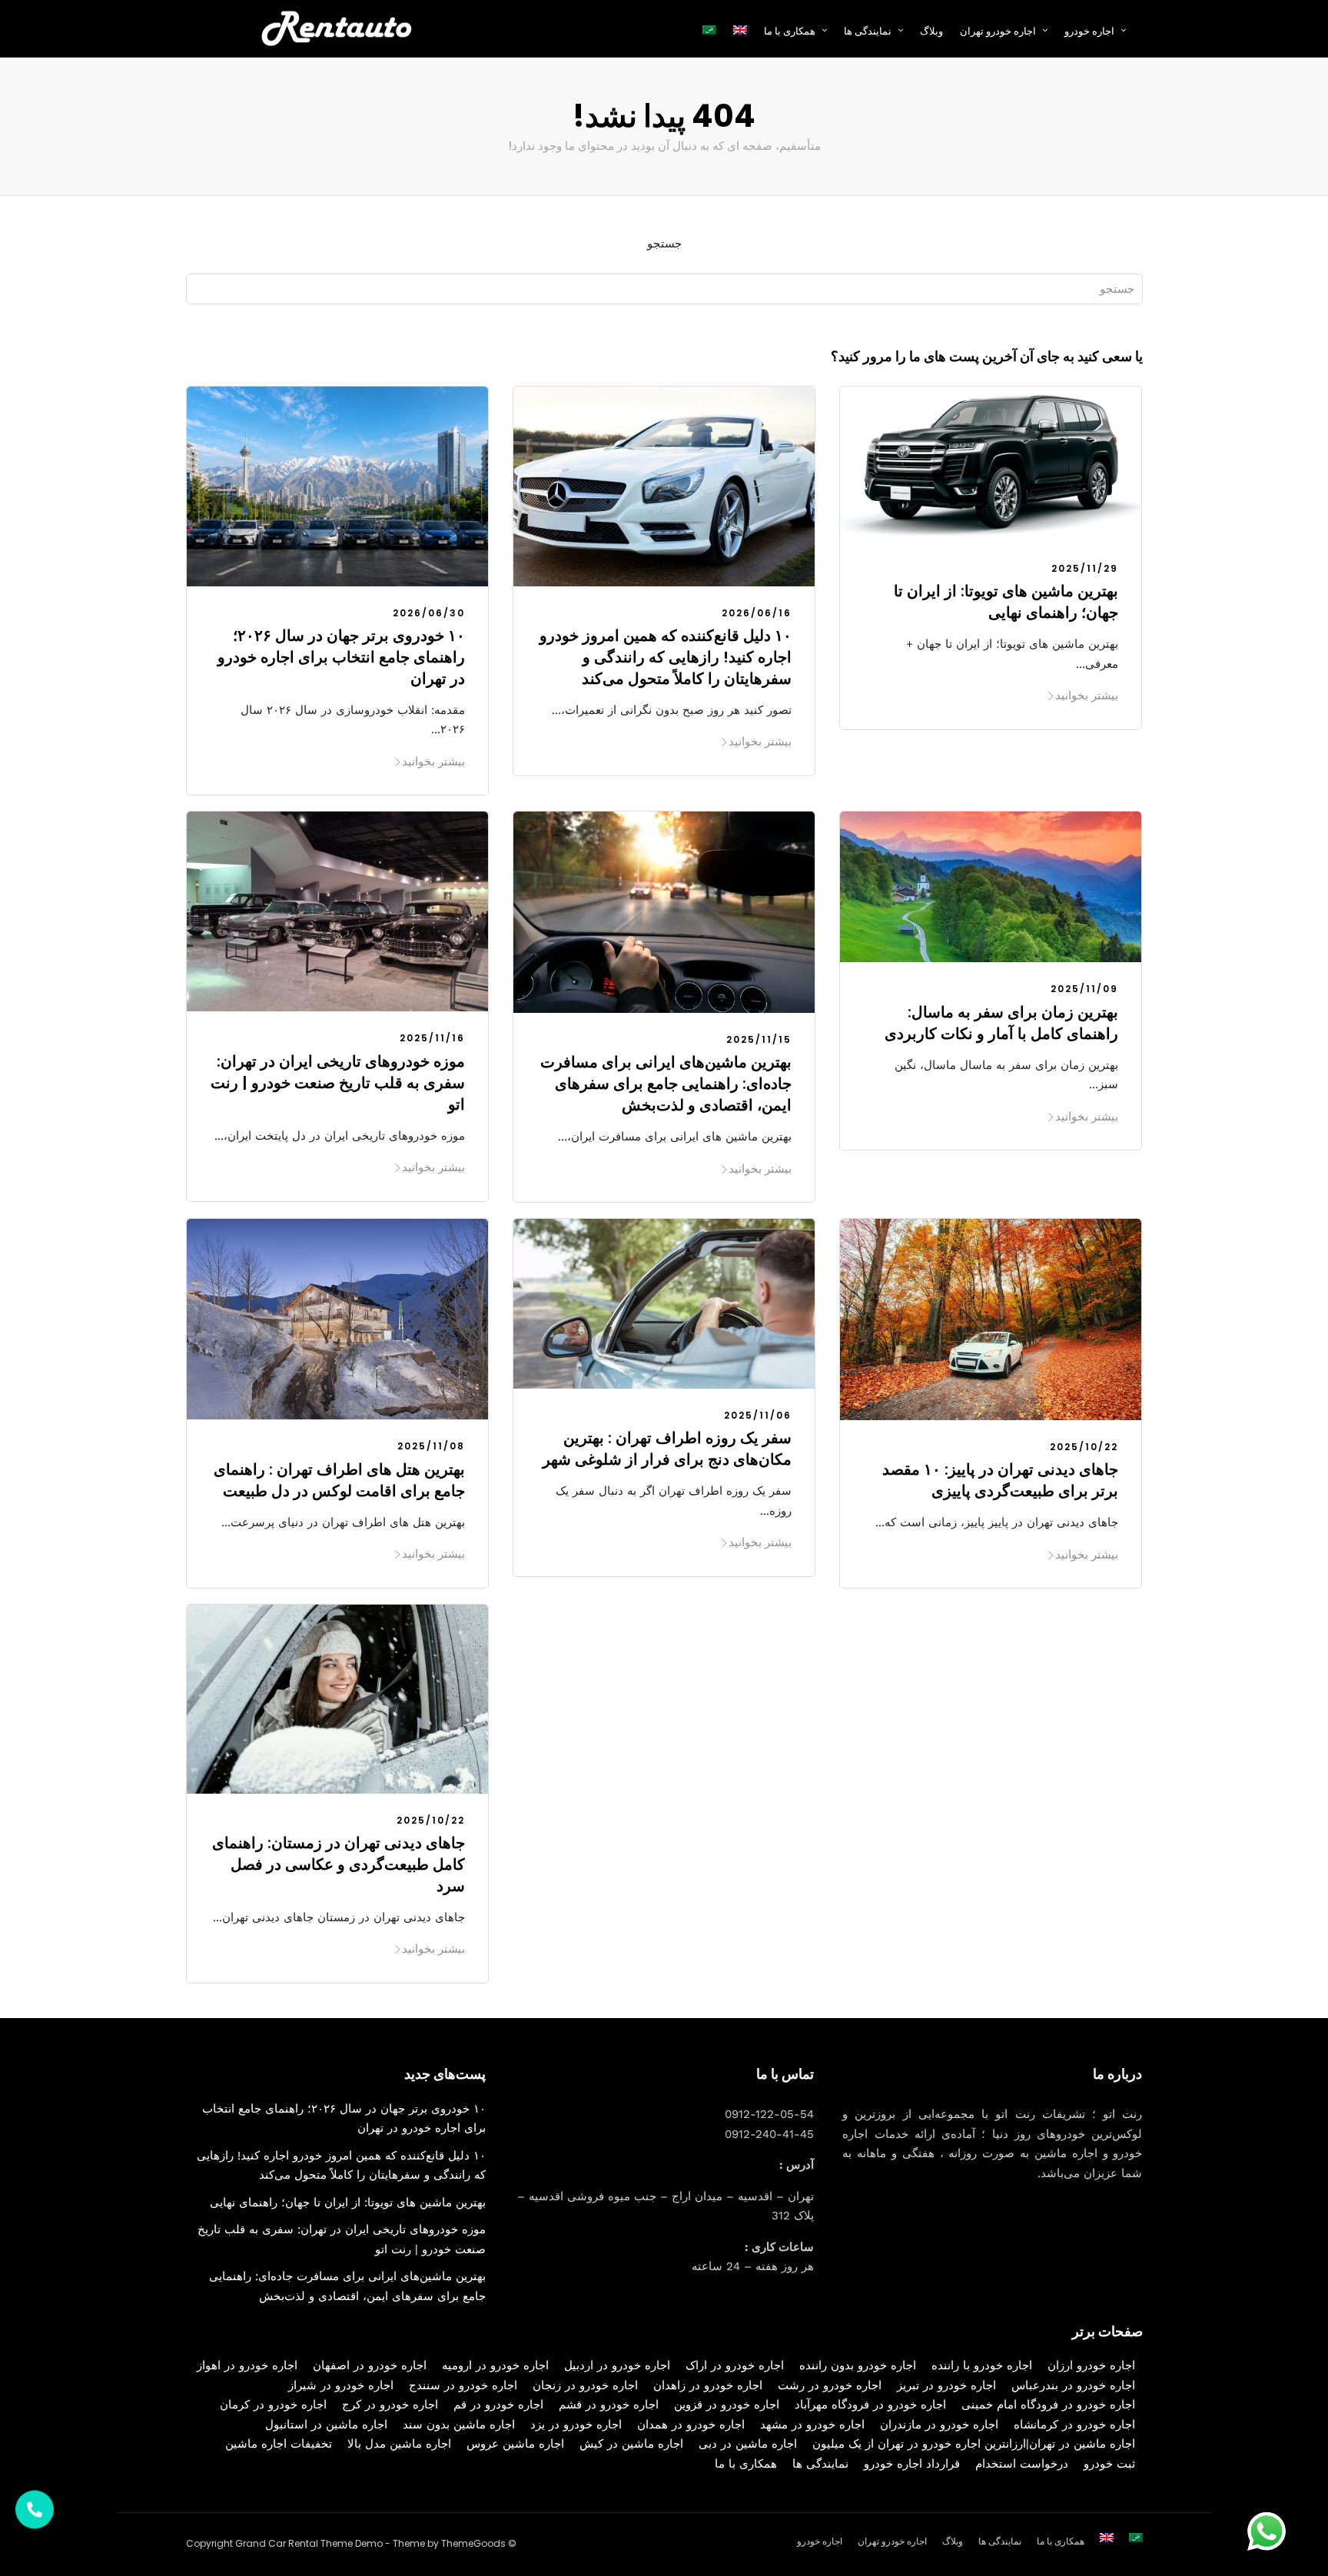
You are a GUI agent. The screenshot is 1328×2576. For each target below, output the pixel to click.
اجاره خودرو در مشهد (812, 2425)
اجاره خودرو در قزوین (727, 2405)
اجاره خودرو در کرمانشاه (1074, 2425)
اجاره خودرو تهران (998, 31)
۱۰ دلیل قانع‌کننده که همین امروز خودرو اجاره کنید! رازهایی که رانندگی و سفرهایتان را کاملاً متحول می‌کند (666, 657)
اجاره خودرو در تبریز (946, 2385)
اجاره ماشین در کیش (631, 2444)
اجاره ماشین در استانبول (326, 2425)
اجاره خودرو (1089, 31)
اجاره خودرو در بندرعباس (1073, 2385)
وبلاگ (931, 31)
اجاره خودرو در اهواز (247, 2365)
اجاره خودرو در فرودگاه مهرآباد (870, 2405)
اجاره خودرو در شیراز (341, 2385)
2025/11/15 (759, 1039)
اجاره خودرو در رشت (830, 2385)
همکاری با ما (746, 2464)
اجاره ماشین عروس (515, 2444)
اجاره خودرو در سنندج (463, 2385)
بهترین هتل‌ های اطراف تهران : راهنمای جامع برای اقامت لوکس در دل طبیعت (339, 1480)
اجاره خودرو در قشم (609, 2405)
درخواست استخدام (1022, 2464)
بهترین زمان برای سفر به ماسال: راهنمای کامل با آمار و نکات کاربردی (1001, 1023)
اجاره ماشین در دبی (748, 2444)
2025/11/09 (1084, 989)
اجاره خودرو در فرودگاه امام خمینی (1048, 2405)
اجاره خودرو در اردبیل (617, 2365)
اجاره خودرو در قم (498, 2405)
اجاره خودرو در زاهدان (708, 2385)
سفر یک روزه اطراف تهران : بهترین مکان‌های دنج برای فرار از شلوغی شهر (667, 1449)
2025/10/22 (1084, 1447)
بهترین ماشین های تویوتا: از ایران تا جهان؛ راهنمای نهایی (1006, 602)
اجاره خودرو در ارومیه (495, 2365)
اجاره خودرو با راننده (982, 2365)
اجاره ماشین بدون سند (459, 2425)
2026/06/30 (429, 613)
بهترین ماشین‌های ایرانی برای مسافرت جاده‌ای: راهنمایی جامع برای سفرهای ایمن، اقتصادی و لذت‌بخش (666, 1084)
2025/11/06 (758, 1415)
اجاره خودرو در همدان (691, 2425)
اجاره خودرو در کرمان (273, 2405)
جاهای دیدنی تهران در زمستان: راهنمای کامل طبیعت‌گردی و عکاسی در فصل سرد (339, 1864)
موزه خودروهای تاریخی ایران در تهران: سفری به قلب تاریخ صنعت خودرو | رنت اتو (338, 1083)
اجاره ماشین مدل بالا (399, 2444)
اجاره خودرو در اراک (735, 2365)
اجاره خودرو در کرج (390, 2405)
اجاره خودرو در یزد (576, 2425)
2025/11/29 (1085, 568)
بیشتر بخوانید (433, 761)
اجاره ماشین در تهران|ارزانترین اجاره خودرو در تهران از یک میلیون (974, 2444)
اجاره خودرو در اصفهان (370, 2365)
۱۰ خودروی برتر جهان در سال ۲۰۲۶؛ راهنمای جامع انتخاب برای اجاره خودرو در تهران (341, 657)
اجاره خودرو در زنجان (585, 2385)
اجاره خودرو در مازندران (939, 2425)
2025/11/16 (432, 1038)
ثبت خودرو (1109, 2464)
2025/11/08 (431, 1446)
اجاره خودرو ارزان (1091, 2365)
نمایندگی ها (868, 31)
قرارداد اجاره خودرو (912, 2464)
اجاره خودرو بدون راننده (858, 2365)
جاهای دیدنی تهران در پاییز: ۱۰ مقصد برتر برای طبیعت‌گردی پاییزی (1000, 1480)
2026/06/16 (757, 613)
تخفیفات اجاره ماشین (279, 2444)
